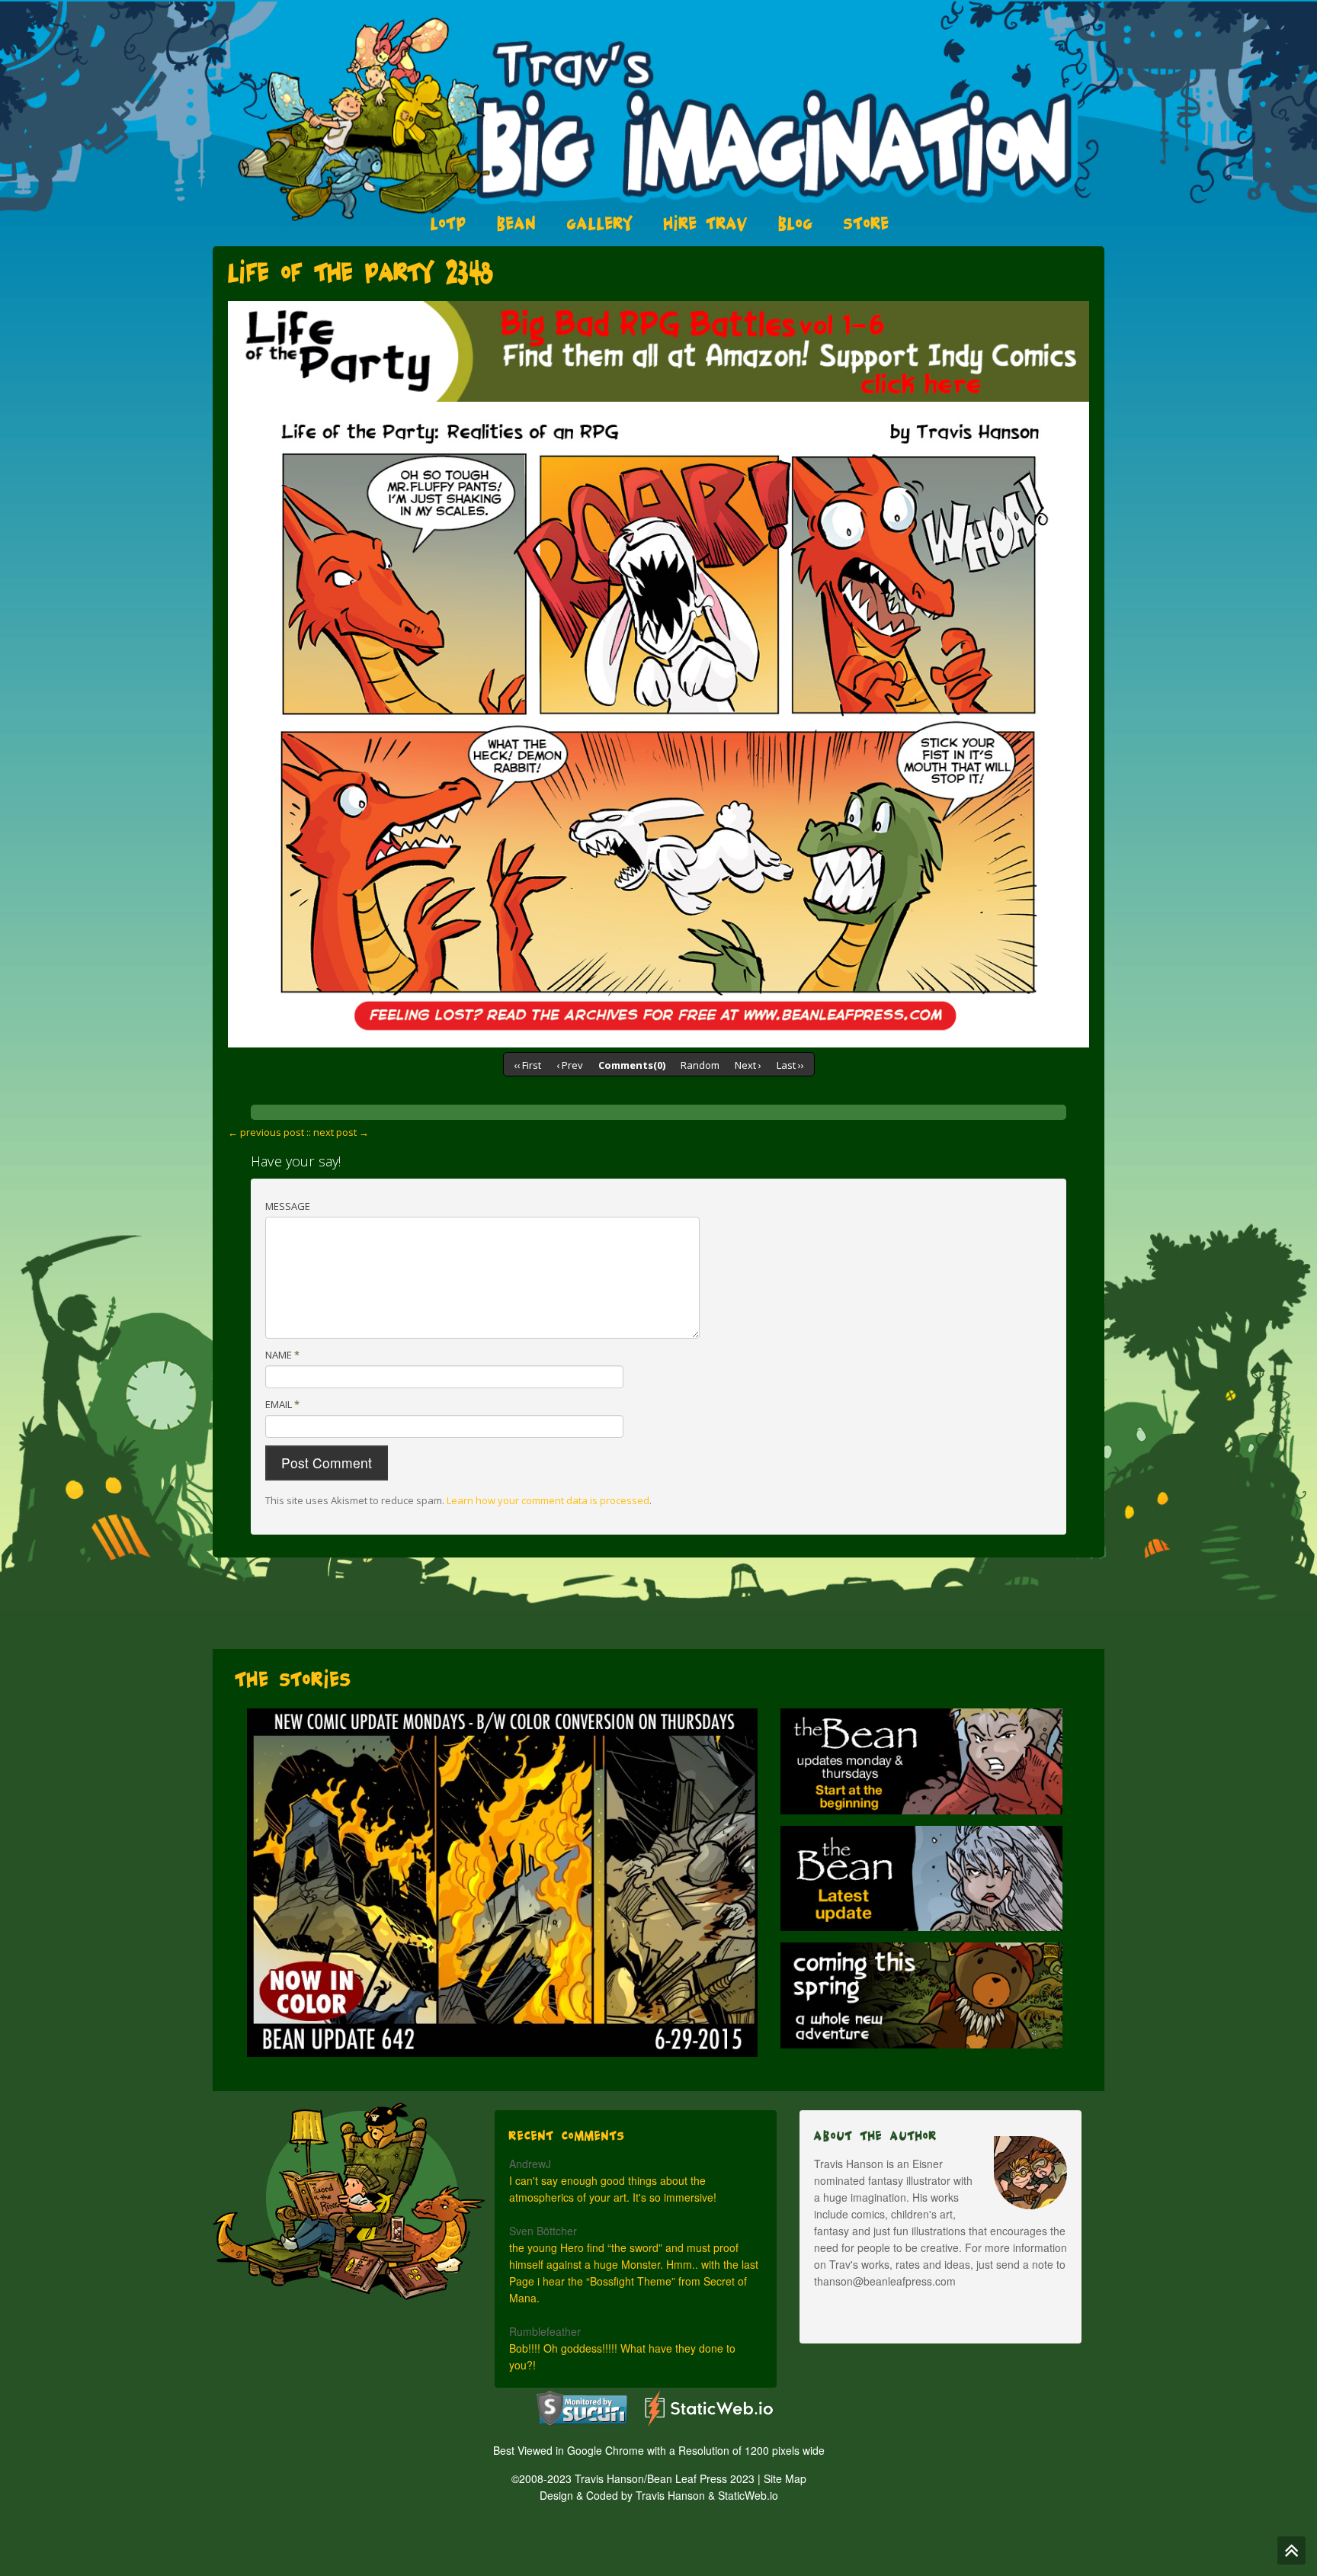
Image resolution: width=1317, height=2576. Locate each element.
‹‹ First (527, 1065)
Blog (796, 223)
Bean (517, 223)
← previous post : (268, 1132)
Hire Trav (706, 223)
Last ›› (790, 1065)
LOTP (449, 223)
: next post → (339, 1132)
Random (700, 1065)
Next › (748, 1065)
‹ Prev (570, 1065)
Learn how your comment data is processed (548, 1500)
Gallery (600, 223)
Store (867, 223)
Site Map (785, 2478)
